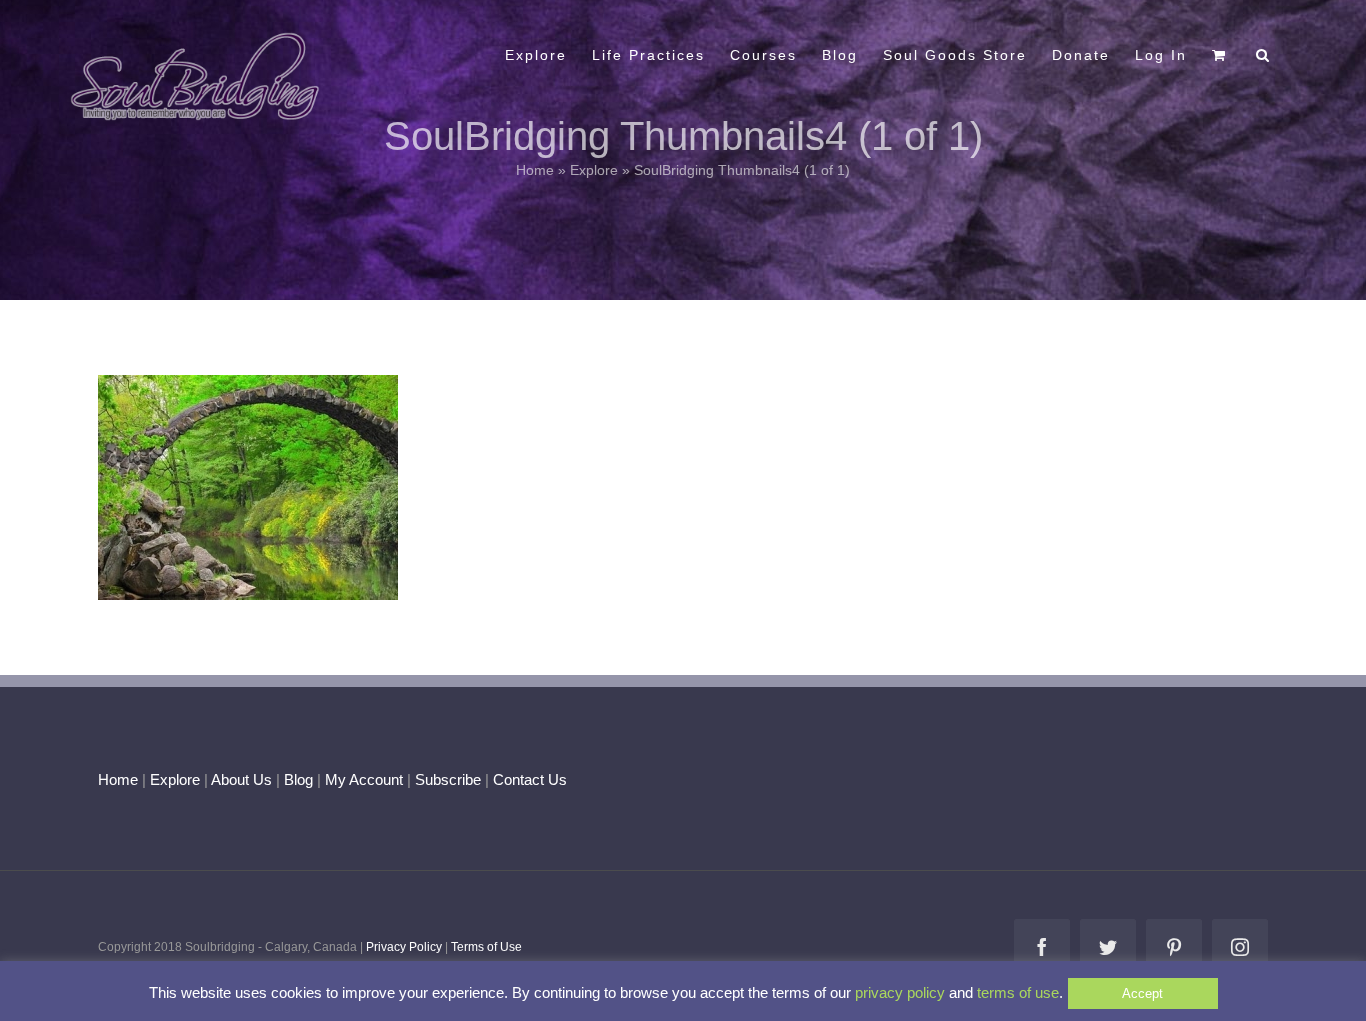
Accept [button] (1142, 993)
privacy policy (900, 992)
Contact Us (528, 779)
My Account (364, 779)
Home (535, 170)
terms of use (1018, 992)
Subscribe (448, 779)
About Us (241, 779)
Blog (298, 779)
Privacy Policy (404, 947)
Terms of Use (486, 947)
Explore (594, 170)
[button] (1263, 53)
